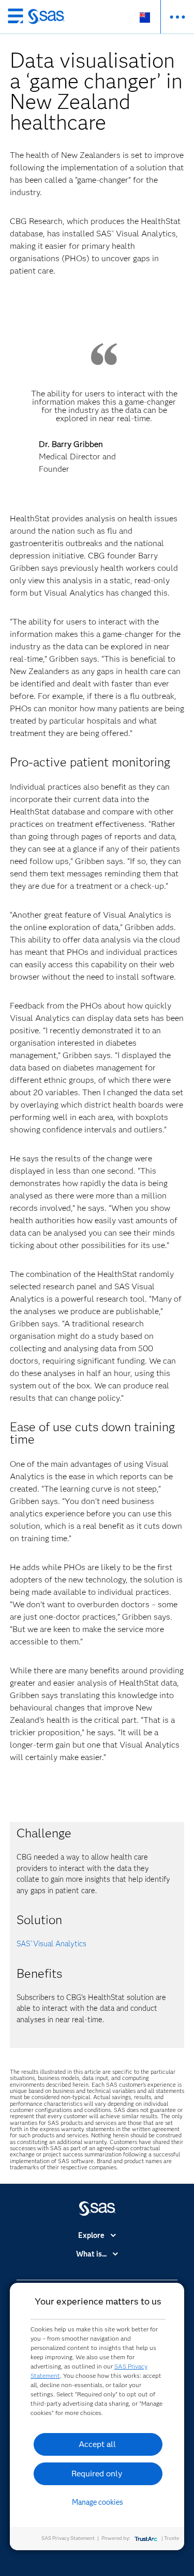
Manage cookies (98, 2502)
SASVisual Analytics (51, 1944)
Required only (97, 2474)
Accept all (97, 2444)
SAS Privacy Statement (68, 2538)
